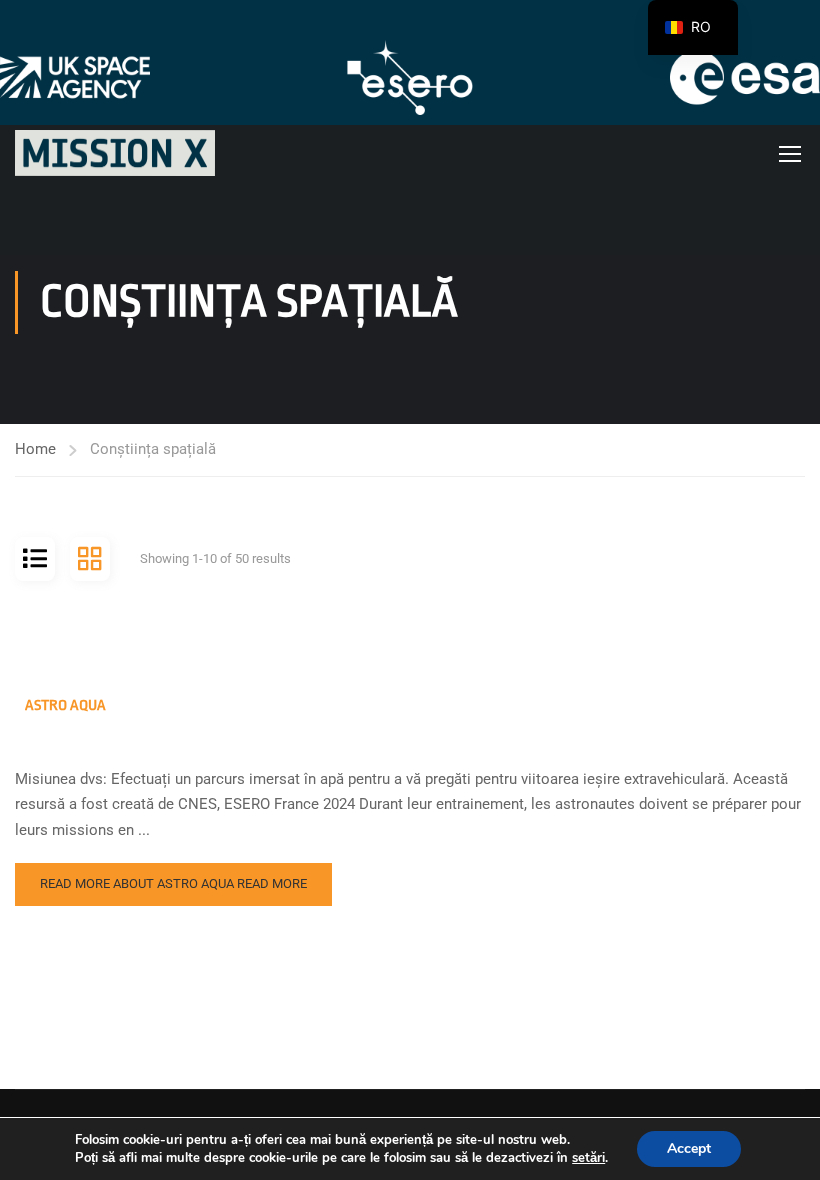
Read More (173, 883)
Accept (689, 1148)
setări (588, 1158)
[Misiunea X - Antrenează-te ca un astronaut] (115, 153)
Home (35, 449)
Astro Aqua (65, 705)
